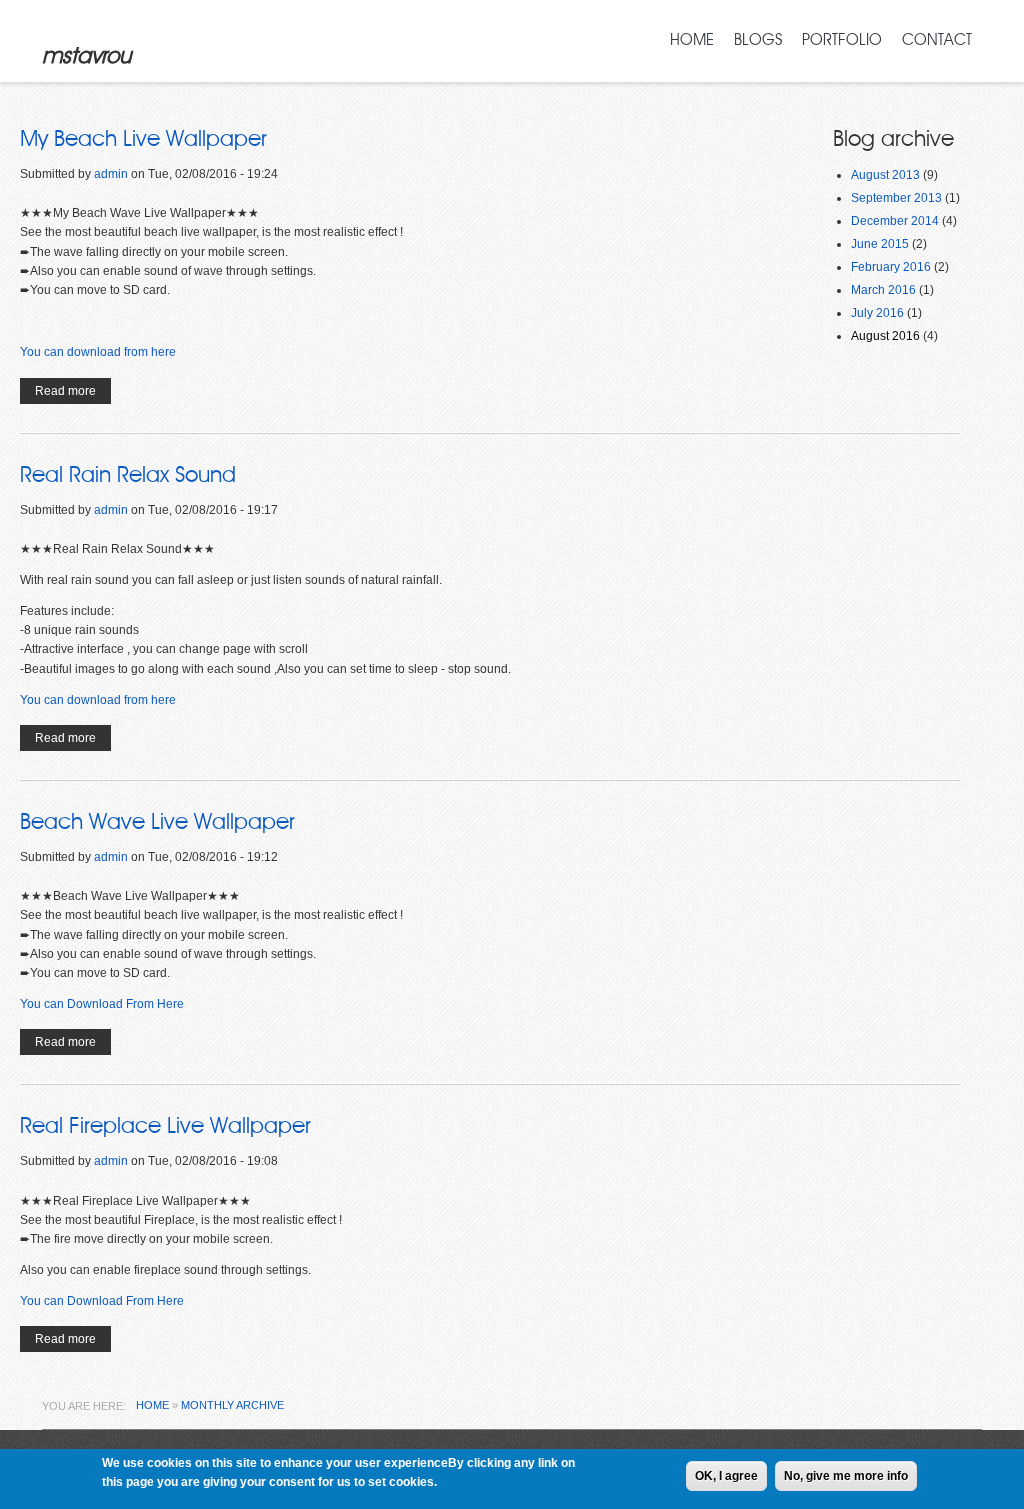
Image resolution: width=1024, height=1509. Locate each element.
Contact (937, 40)
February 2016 (891, 267)
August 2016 (885, 336)
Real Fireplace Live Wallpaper (165, 1126)
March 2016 (883, 290)
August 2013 (885, 175)
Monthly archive (232, 1405)
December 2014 (895, 221)
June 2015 (880, 244)
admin (111, 174)
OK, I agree (726, 1476)
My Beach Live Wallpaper (143, 139)
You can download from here (98, 352)
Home (692, 40)
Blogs (758, 40)
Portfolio (842, 40)
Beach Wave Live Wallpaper (157, 822)
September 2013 (896, 198)
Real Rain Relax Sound (128, 475)
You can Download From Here (102, 1004)
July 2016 (877, 313)
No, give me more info (846, 1476)
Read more (73, 394)
